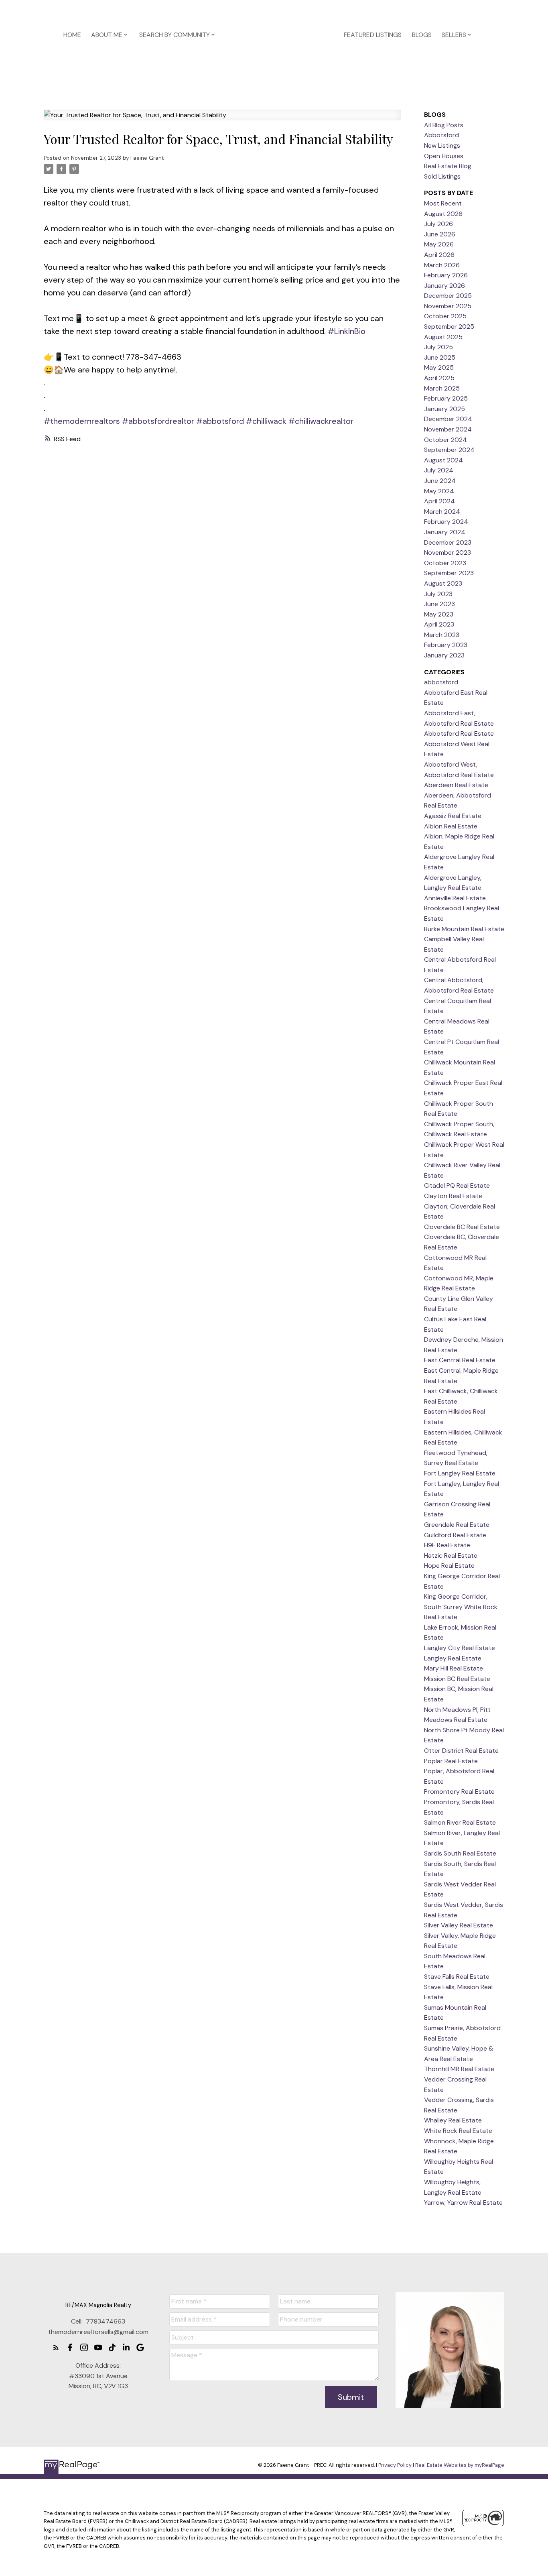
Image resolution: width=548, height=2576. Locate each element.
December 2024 (448, 419)
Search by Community (175, 35)
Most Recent (443, 203)
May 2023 (439, 614)
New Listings (442, 145)
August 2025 (443, 337)
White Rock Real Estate (458, 2131)
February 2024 (446, 522)
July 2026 (438, 224)
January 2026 (444, 286)
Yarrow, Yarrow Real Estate (463, 2203)
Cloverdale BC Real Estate (462, 1227)
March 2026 (442, 265)
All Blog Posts (444, 125)
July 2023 (438, 594)
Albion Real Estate (451, 826)
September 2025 (449, 327)
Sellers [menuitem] (454, 35)
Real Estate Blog (448, 166)
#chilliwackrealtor (321, 421)
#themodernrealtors (82, 421)
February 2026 (446, 275)
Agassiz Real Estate (453, 816)
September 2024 (449, 450)
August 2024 (443, 460)
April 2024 (439, 501)
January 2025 (444, 409)
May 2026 (439, 244)
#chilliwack (266, 421)
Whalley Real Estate (453, 2120)
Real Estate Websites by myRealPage (460, 2465)
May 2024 (439, 491)
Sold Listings (442, 176)
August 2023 (443, 583)
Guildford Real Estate (455, 1535)
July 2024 (439, 470)
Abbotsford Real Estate (459, 734)
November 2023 (448, 552)
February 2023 (446, 645)
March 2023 (442, 635)
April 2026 (439, 255)
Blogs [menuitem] (422, 35)
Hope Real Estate (449, 1566)
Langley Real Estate (453, 1658)
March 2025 (442, 388)
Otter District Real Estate (461, 1751)
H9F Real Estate (447, 1545)
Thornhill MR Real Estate (459, 2069)
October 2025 (445, 316)
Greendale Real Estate (457, 1525)
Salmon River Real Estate (460, 1822)
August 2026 (443, 214)
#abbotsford (220, 421)
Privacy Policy (395, 2465)
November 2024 (448, 429)
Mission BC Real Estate (457, 1679)
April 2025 (439, 378)
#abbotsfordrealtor (158, 421)
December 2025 (448, 296)
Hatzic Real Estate (451, 1556)
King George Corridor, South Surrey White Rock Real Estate (461, 1607)
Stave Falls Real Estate (457, 1977)
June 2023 (439, 604)
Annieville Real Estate (455, 898)
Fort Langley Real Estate (460, 1473)
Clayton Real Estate (453, 1196)
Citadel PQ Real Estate (457, 1185)
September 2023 (449, 573)
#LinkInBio (347, 331)
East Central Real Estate (460, 1360)
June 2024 (440, 481)
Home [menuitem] (72, 35)
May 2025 (439, 367)
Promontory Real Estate (459, 1792)
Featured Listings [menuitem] (373, 35)
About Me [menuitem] (107, 35)
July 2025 (438, 347)
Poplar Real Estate (451, 1761)
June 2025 (440, 357)
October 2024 (446, 440)
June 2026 (440, 234)
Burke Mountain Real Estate (464, 929)
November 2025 (448, 306)
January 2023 (444, 655)
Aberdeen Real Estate (456, 785)
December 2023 (448, 542)
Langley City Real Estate (460, 1648)
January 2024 (445, 532)
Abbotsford (441, 135)
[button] (56, 2347)
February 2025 (446, 398)
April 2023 (439, 624)
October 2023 (445, 563)
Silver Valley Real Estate (459, 1925)
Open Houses (444, 156)
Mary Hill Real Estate (454, 1668)
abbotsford (441, 682)
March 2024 (442, 512)
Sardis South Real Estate (460, 1853)
